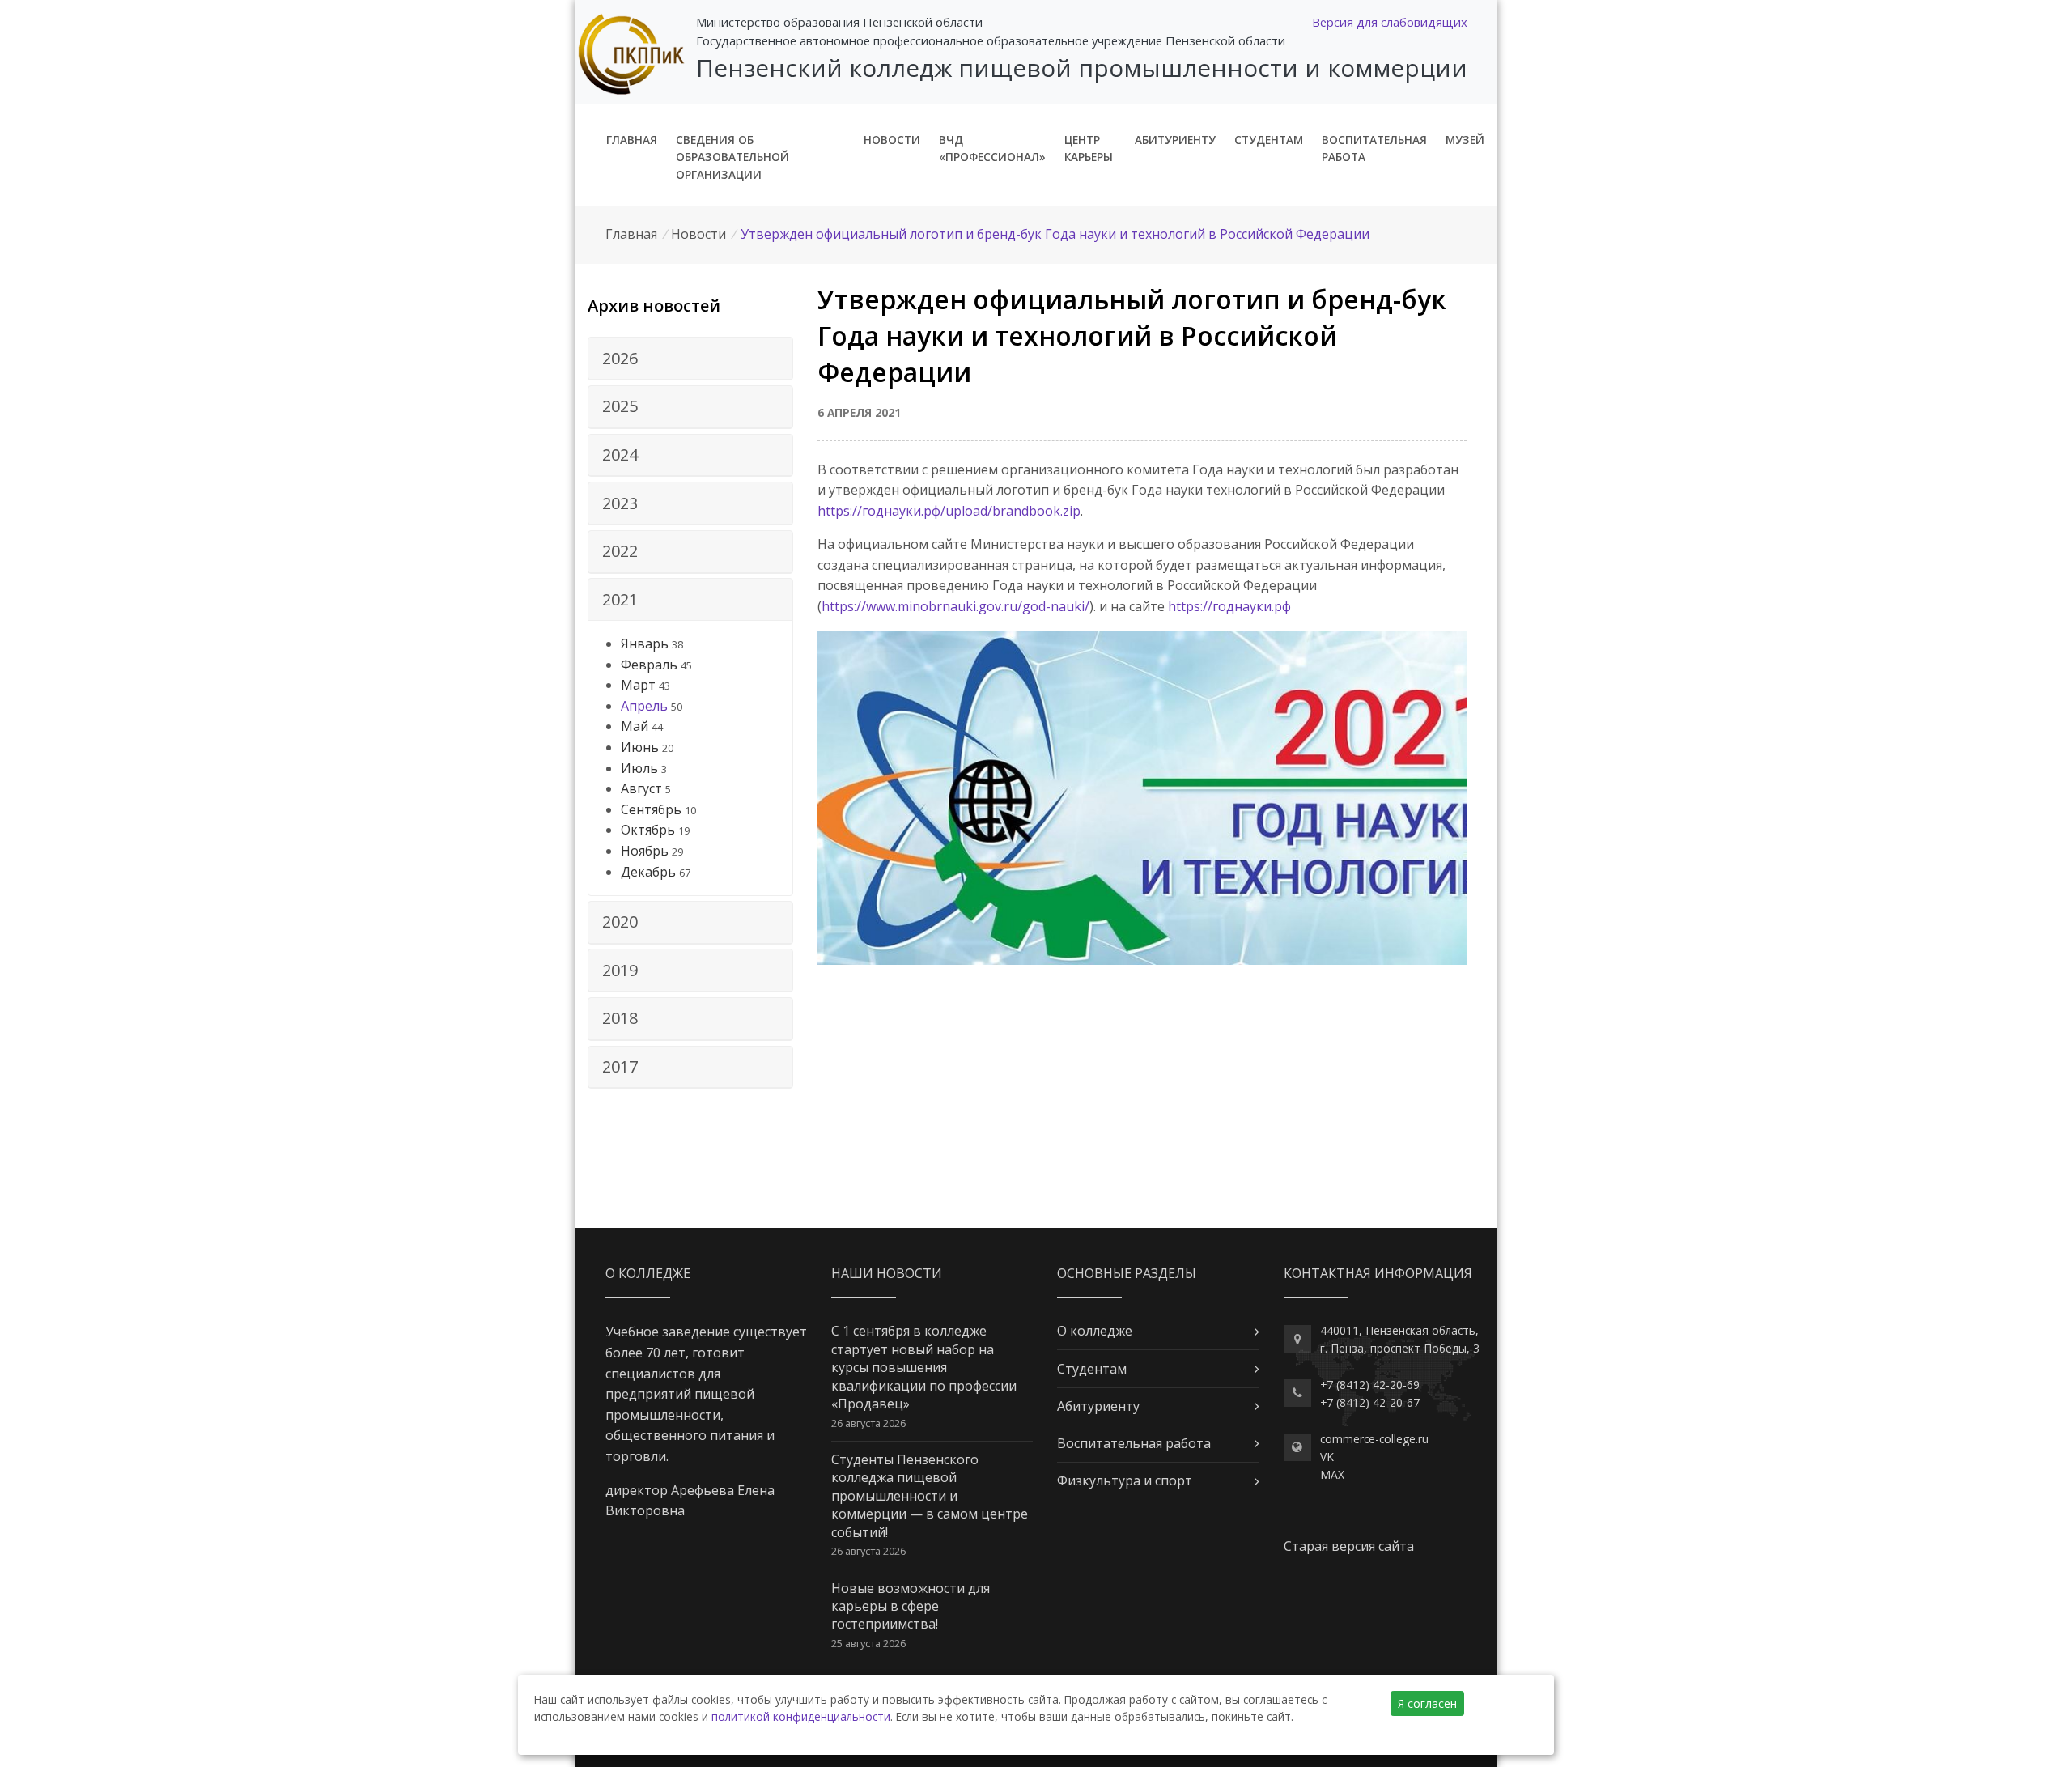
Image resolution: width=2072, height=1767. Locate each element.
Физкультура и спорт (1125, 1480)
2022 (620, 551)
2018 (620, 1018)
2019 (620, 970)
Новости (892, 140)
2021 (620, 599)
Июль (639, 768)
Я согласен (1427, 1703)
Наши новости (887, 1273)
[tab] (690, 359)
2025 (620, 406)
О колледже (1095, 1331)
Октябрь (648, 830)
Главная (632, 140)
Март (638, 685)
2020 (620, 922)
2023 (620, 503)
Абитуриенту (1175, 140)
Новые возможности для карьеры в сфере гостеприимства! (911, 1606)
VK (1327, 1457)
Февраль (649, 665)
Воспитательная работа (1374, 149)
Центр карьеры (1089, 149)
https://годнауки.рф (1229, 606)
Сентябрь (651, 809)
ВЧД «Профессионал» (992, 149)
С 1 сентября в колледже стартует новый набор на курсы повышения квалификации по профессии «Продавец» (924, 1367)
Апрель (644, 706)
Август (641, 788)
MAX (1332, 1474)
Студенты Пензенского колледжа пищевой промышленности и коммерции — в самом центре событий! (930, 1496)
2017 (620, 1066)
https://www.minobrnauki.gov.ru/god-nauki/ (955, 606)
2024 (620, 454)
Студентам (1269, 140)
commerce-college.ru (1374, 1439)
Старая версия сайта (1349, 1546)
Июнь (640, 747)
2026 (620, 358)
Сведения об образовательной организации (732, 157)
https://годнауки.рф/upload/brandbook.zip (949, 511)
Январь (645, 644)
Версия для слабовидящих (1390, 22)
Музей (1465, 140)
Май (635, 726)
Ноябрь (645, 851)
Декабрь (648, 872)
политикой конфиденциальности (801, 1716)
